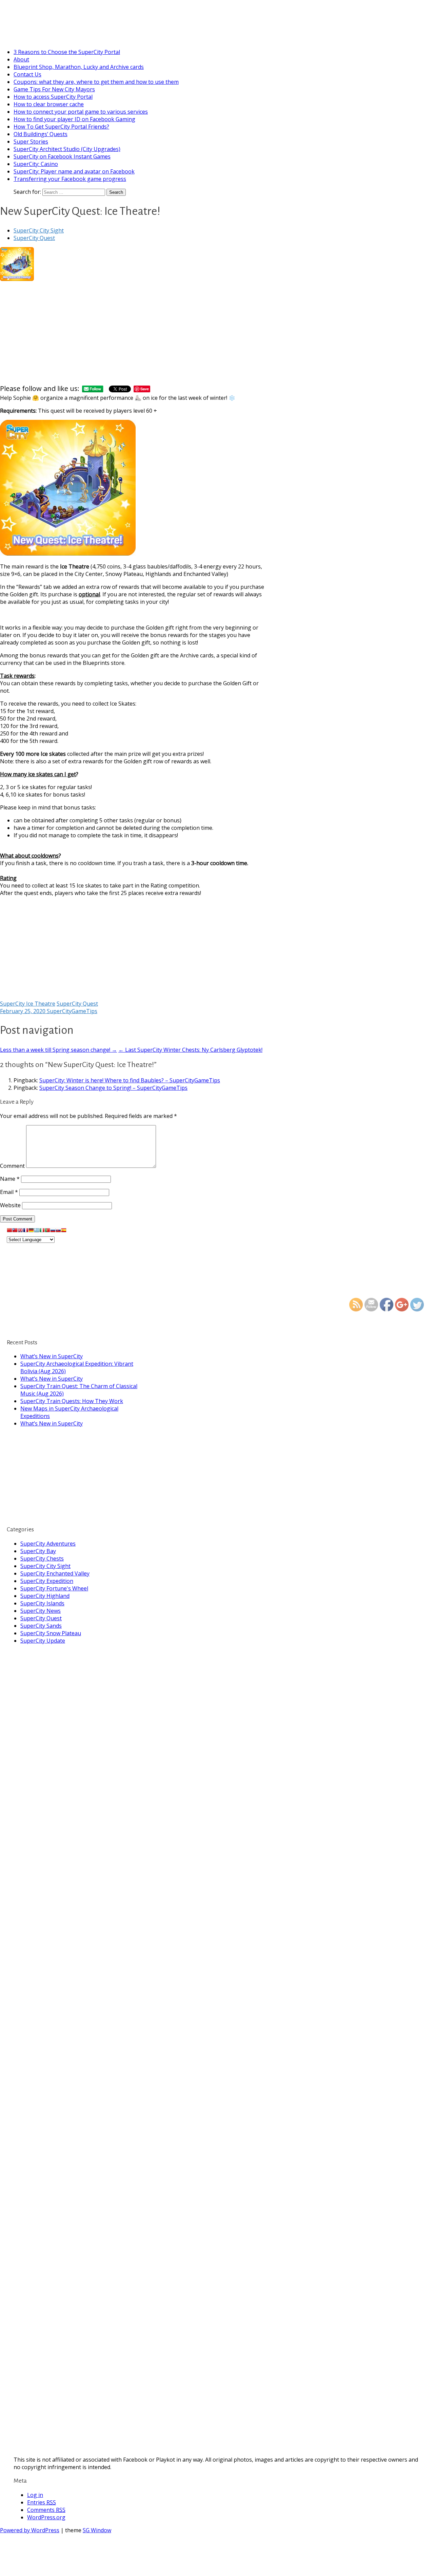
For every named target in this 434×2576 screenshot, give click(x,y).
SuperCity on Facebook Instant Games (62, 156)
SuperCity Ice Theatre (28, 1004)
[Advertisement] (134, 333)
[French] (26, 1232)
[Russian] (53, 1232)
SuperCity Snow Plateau (51, 1633)
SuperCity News (41, 1611)
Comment (12, 1166)
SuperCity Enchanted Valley (55, 1573)
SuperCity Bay (38, 1551)
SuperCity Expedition (47, 1581)
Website (10, 1205)
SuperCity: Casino (36, 164)
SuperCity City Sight (39, 230)
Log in (35, 2495)
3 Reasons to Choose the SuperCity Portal (67, 52)
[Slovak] (58, 1232)
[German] (31, 1232)
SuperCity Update (43, 1641)
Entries (42, 2502)
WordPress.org (46, 2517)
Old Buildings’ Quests (41, 134)
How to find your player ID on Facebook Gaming (74, 119)
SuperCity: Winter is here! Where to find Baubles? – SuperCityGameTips (130, 1080)
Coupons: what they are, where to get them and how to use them (96, 82)
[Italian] (42, 1232)
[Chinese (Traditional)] (15, 1232)
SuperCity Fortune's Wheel (54, 1588)
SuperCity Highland (45, 1596)
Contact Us (27, 74)
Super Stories (31, 142)
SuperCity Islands (42, 1603)
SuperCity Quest (34, 238)
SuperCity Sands (41, 1626)
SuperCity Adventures (48, 1544)
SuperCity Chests (42, 1558)
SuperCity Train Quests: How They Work (72, 1401)
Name (10, 1179)
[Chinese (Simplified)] (9, 1232)
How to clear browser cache (49, 104)
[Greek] (37, 1232)
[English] (20, 1232)
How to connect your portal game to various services (81, 112)
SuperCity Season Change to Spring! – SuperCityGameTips (113, 1088)
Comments (46, 2510)
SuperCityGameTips (50, 16)
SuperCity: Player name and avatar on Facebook (74, 171)
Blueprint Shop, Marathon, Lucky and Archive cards (79, 67)
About (21, 59)
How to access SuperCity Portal (53, 97)
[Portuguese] (47, 1232)
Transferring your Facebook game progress (70, 179)
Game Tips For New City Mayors (54, 89)
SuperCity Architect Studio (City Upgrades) (67, 149)
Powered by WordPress (30, 2530)
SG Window (97, 2530)
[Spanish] (64, 1232)
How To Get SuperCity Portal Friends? (61, 127)
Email (9, 1192)
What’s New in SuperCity (52, 1356)
